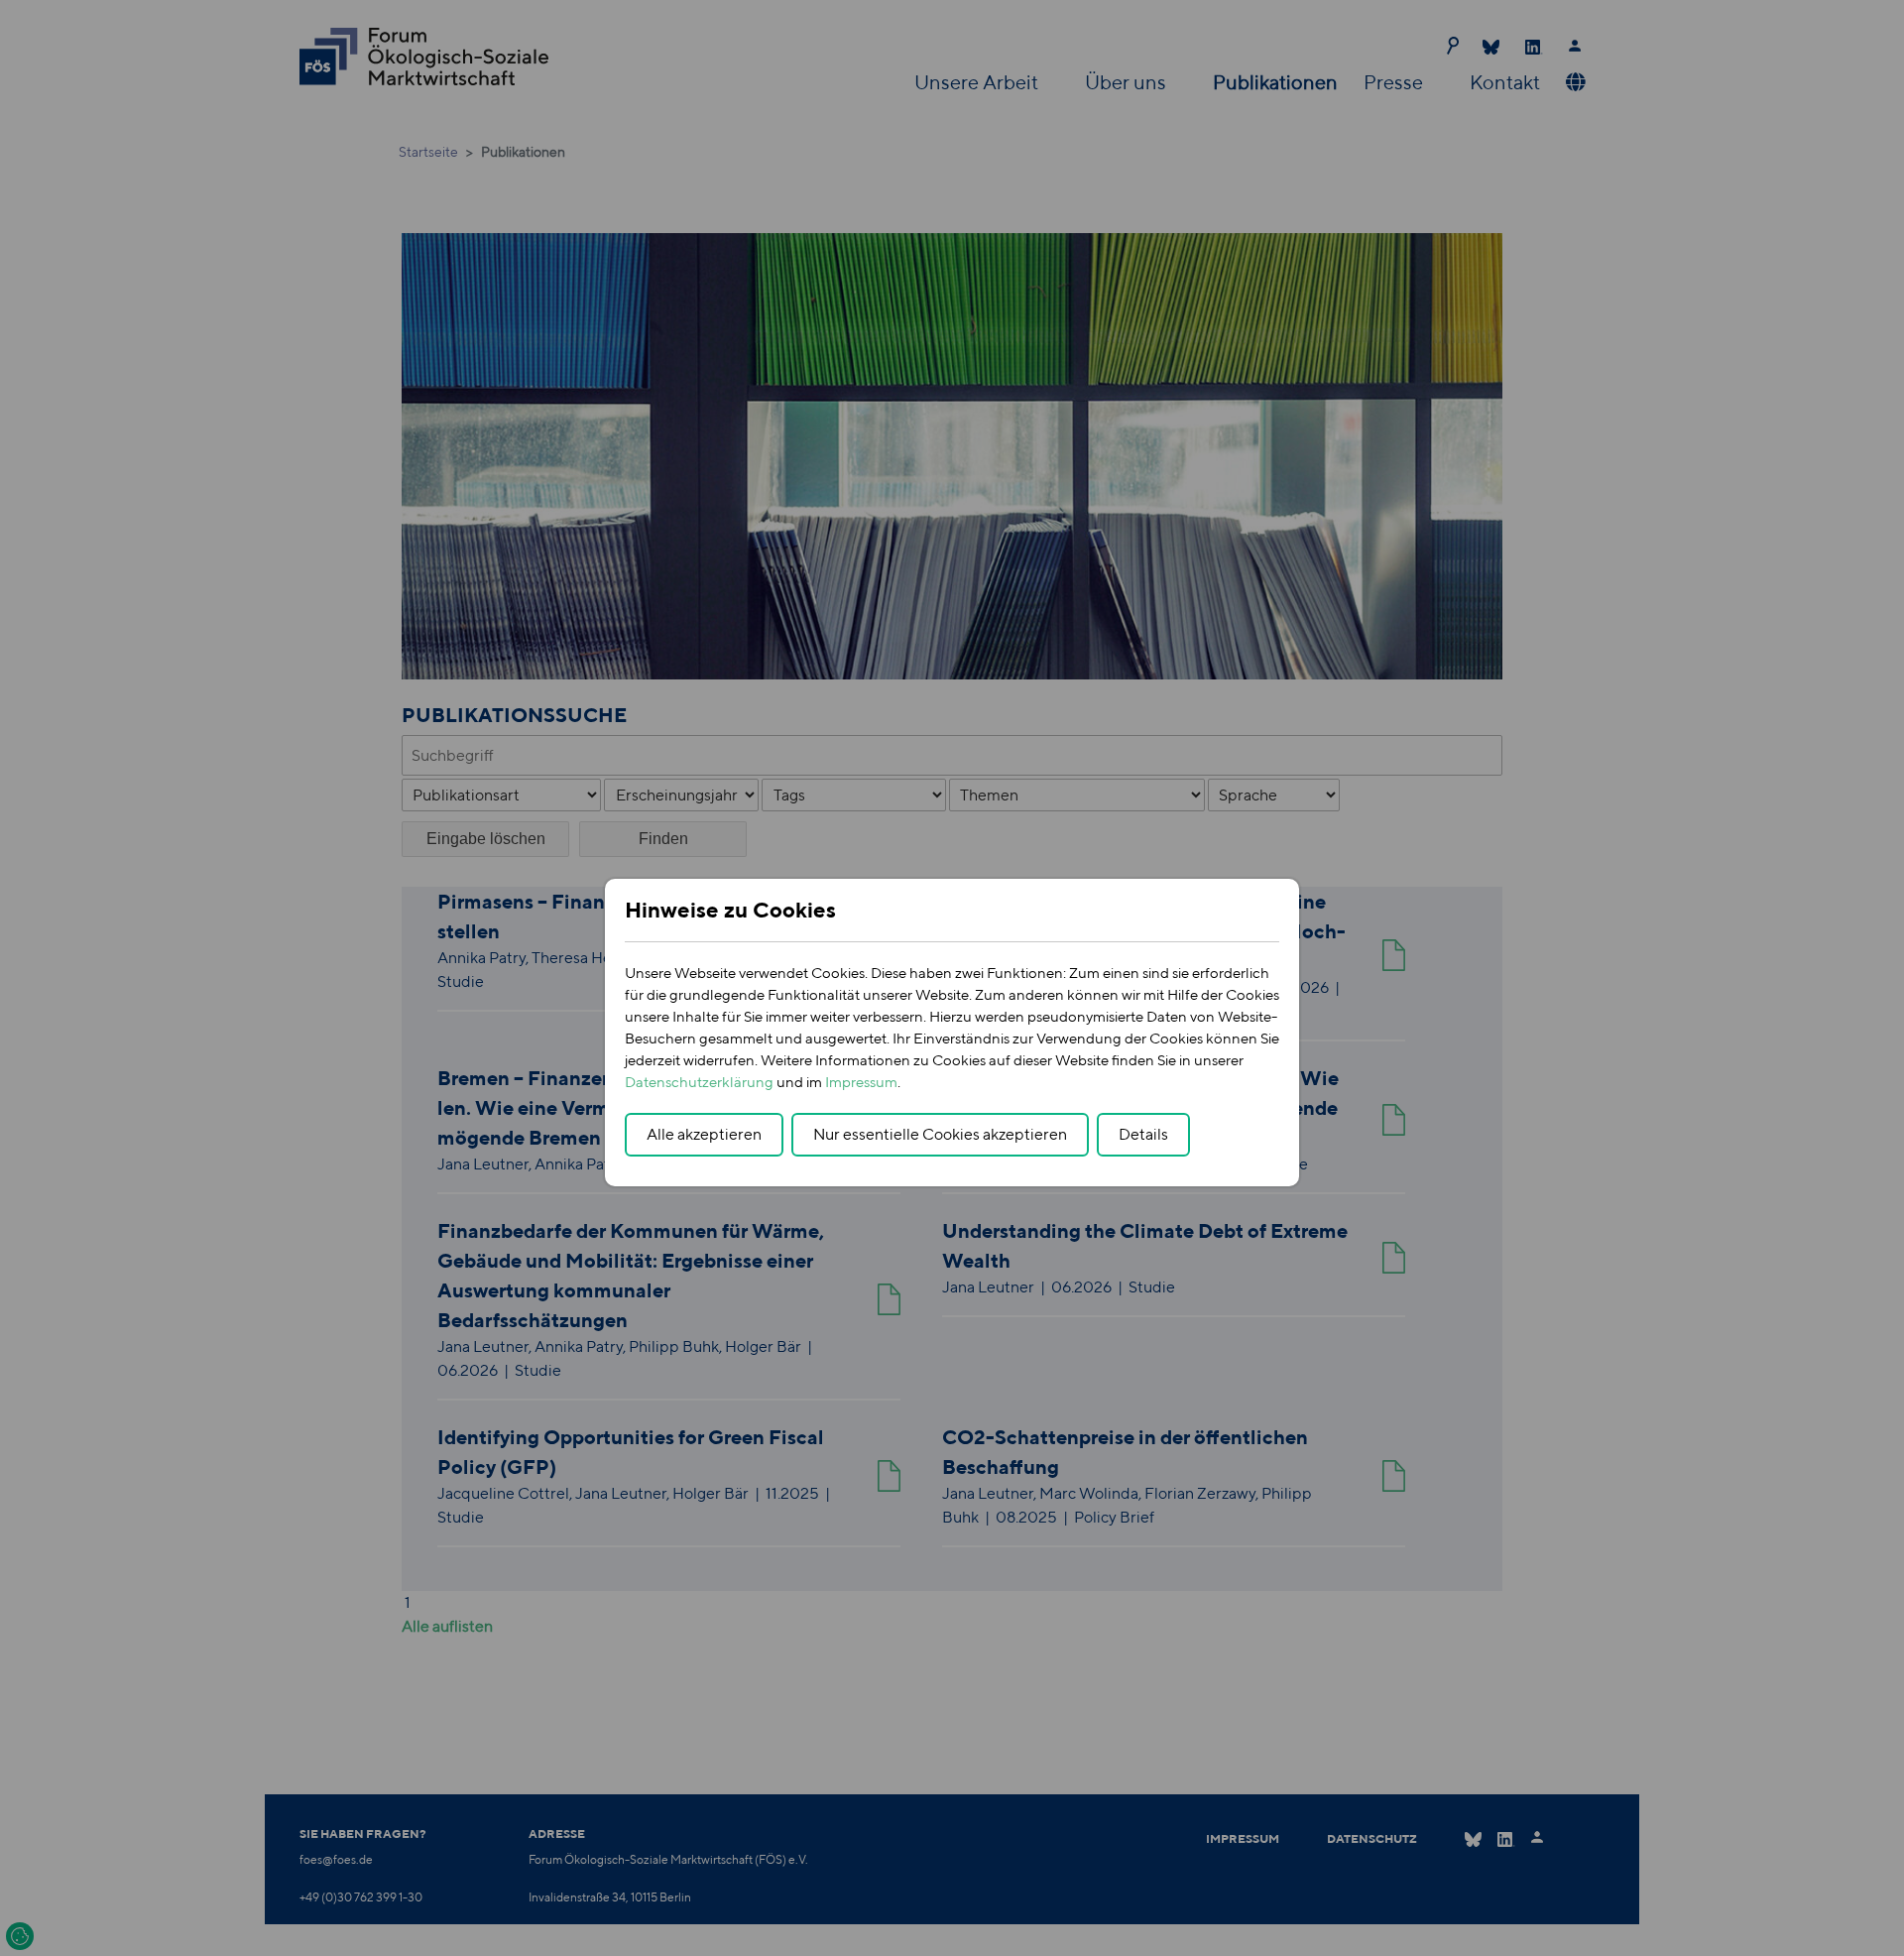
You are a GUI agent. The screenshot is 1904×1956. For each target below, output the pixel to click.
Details (1143, 1134)
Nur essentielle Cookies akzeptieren (940, 1134)
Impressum (861, 1082)
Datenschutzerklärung (699, 1082)
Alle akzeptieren (704, 1134)
